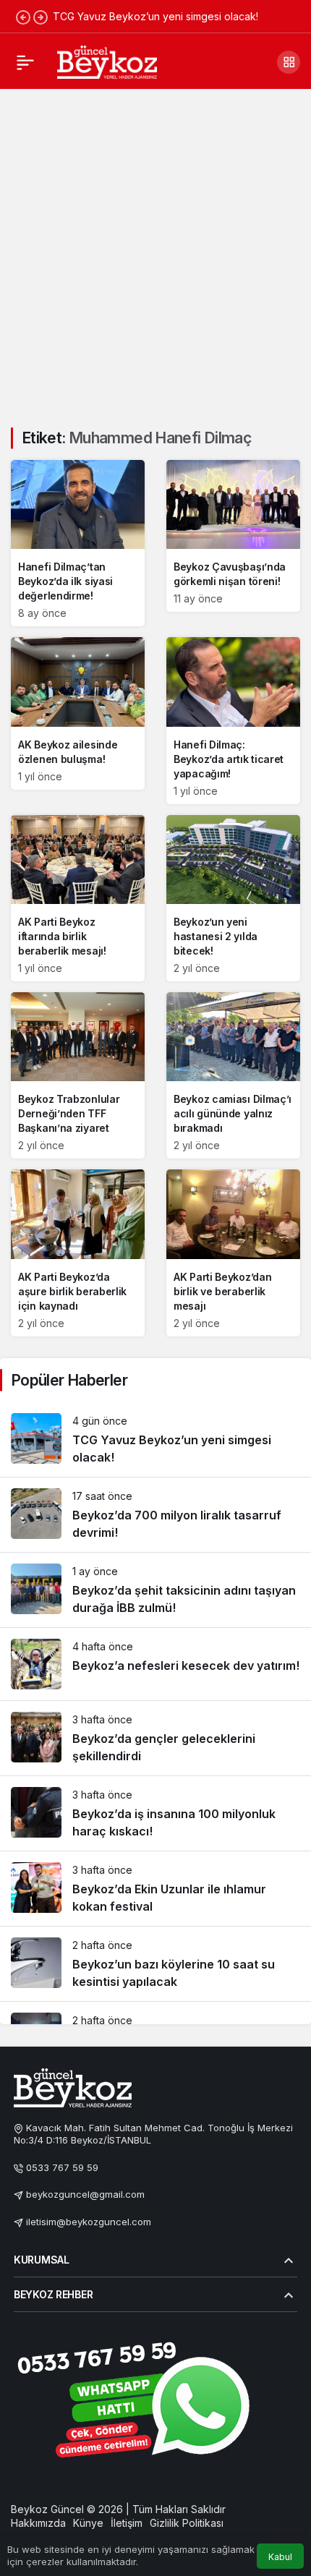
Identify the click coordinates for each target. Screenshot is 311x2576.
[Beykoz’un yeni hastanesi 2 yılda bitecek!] (233, 898)
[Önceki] (23, 17)
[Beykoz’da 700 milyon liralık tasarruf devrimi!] (155, 1515)
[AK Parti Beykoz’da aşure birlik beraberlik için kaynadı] (78, 1253)
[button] (289, 62)
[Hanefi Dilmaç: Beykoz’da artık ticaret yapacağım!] (233, 720)
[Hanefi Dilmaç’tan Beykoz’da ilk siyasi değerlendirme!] (78, 543)
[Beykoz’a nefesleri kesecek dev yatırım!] (155, 1664)
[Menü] (25, 62)
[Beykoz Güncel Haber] (107, 61)
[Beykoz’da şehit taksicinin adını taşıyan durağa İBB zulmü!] (155, 1590)
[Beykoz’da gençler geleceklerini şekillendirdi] (155, 1738)
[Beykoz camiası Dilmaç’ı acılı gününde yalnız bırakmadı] (233, 1075)
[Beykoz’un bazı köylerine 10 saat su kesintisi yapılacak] (155, 1964)
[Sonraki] (41, 17)
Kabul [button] (280, 2557)
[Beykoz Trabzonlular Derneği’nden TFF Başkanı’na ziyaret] (78, 1075)
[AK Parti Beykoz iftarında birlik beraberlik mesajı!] (78, 898)
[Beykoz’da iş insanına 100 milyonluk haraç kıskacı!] (155, 1813)
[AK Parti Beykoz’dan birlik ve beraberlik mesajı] (233, 1253)
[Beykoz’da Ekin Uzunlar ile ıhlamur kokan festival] (155, 1889)
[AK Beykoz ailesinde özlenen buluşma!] (78, 713)
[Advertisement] (155, 250)
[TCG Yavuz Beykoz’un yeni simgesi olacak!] (155, 1440)
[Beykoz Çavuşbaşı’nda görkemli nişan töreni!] (233, 536)
